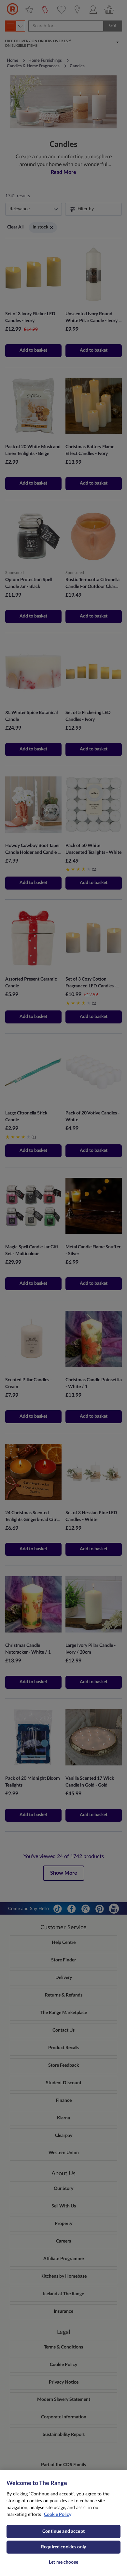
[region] (63, 2523)
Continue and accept (63, 2531)
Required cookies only (63, 2547)
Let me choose (63, 2562)
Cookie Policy (58, 2515)
